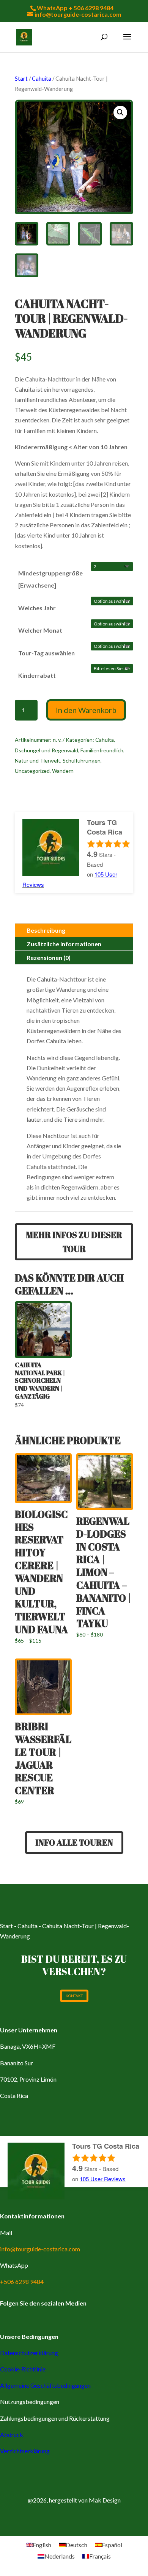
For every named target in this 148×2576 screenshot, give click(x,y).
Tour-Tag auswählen (46, 653)
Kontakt (74, 1996)
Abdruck (12, 2435)
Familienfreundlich (102, 750)
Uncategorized (32, 771)
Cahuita (42, 78)
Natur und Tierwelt (38, 760)
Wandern (63, 771)
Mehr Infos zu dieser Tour (74, 1242)
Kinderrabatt (37, 675)
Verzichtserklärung (25, 2451)
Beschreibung (46, 930)
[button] (120, 113)
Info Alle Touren (74, 1842)
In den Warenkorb (86, 710)
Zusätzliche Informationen (64, 944)
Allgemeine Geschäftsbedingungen (45, 2385)
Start (21, 78)
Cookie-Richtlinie (23, 2369)
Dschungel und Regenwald (46, 750)
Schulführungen (82, 760)
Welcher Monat (40, 630)
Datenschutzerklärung (29, 2353)
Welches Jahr (37, 608)
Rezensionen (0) (49, 957)
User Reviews (103, 2179)
